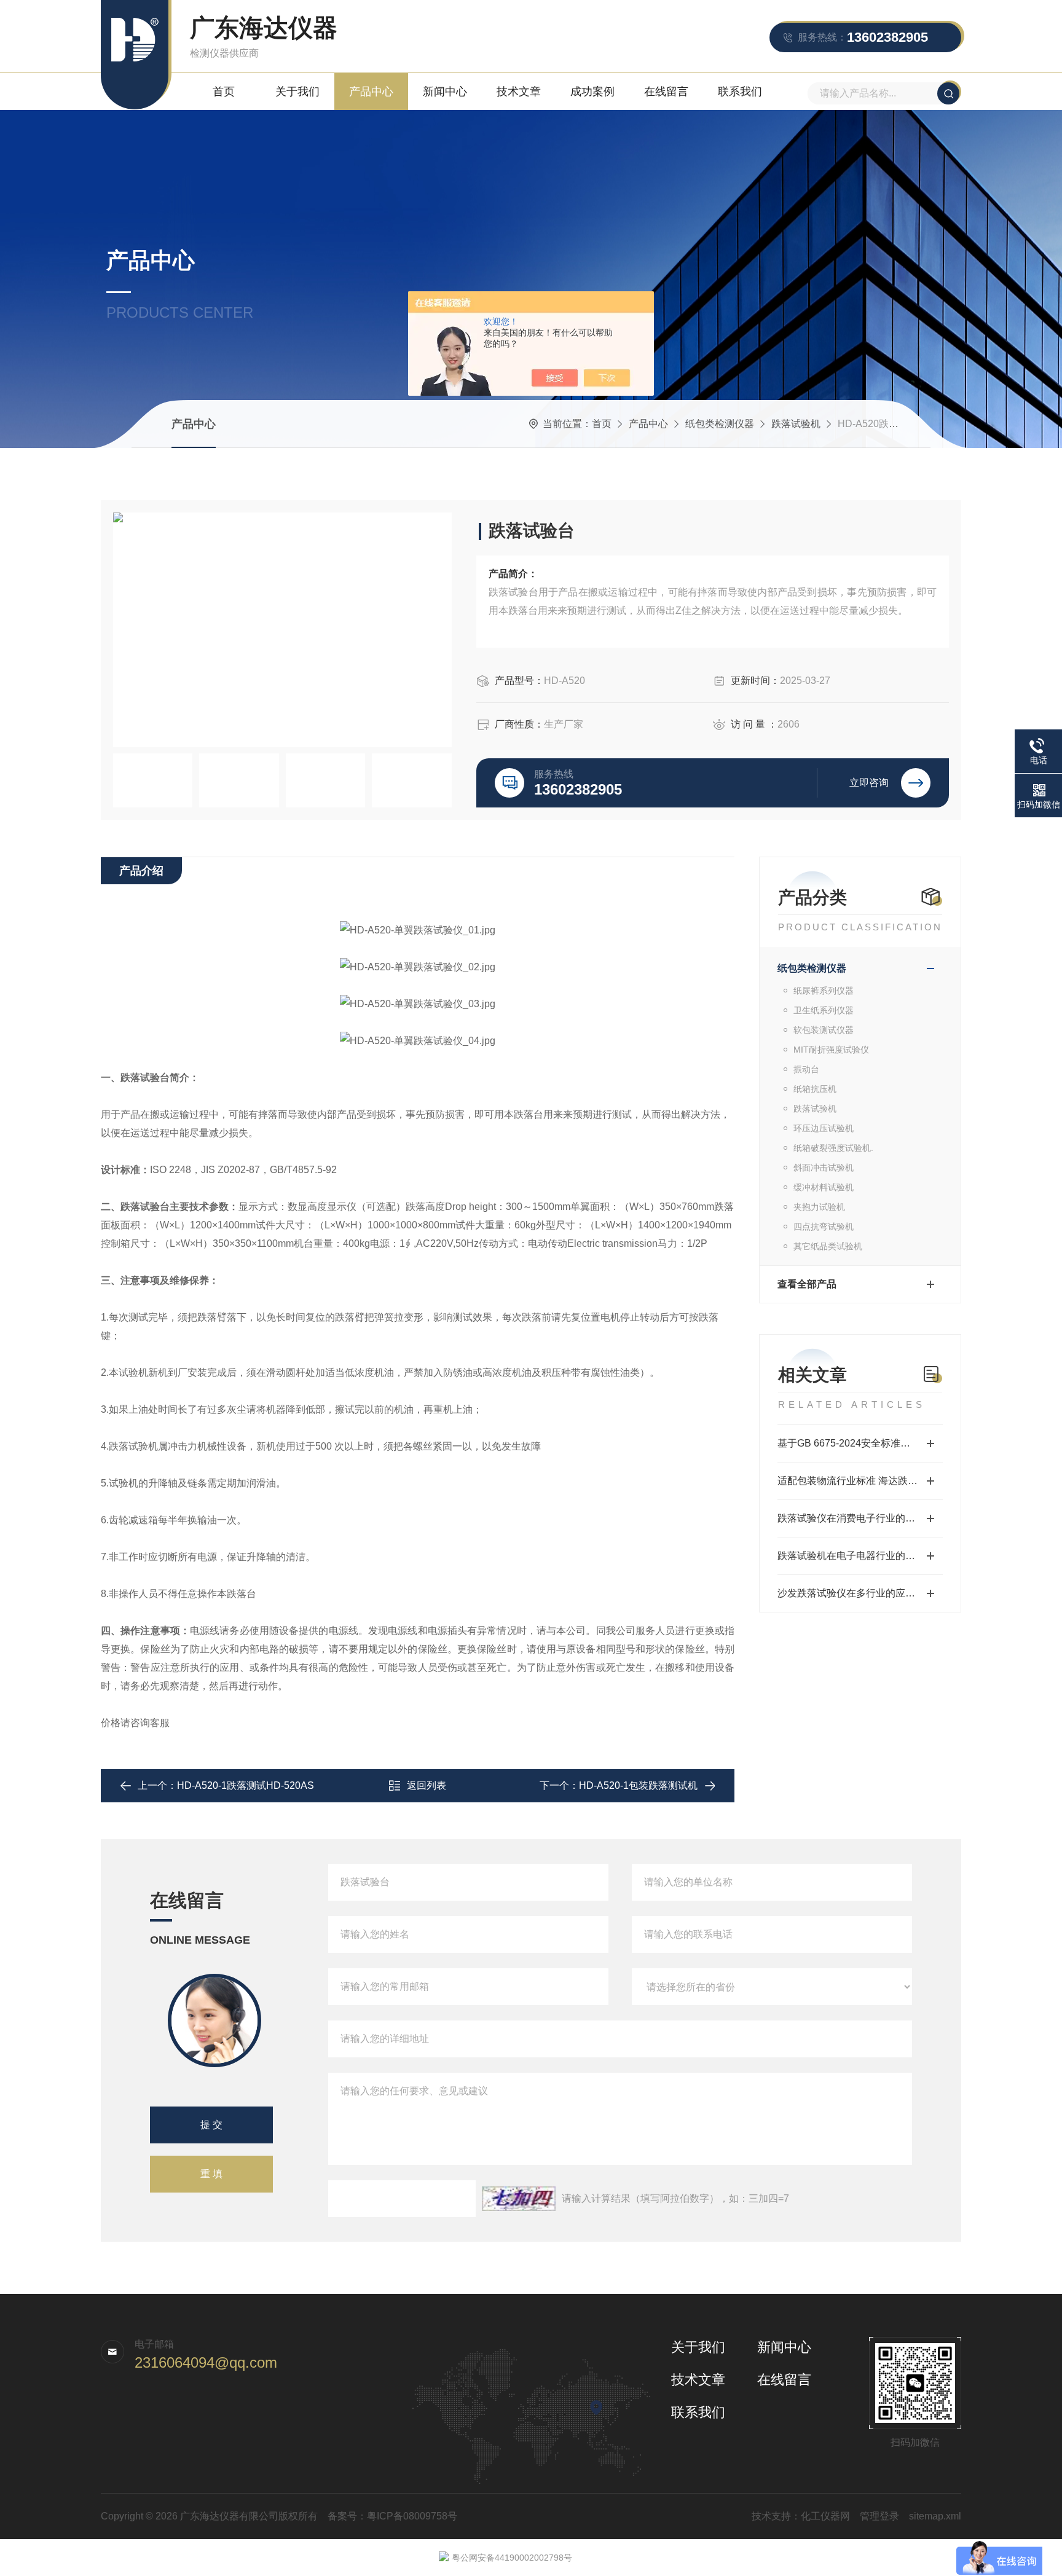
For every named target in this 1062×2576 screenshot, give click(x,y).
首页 (224, 92)
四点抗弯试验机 (824, 1227)
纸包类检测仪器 (720, 424)
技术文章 (519, 92)
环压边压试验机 (824, 1128)
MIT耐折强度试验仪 (831, 1050)
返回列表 (427, 1785)
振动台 (806, 1069)
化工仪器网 (825, 2516)
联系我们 (740, 92)
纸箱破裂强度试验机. (833, 1148)
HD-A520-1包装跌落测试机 (638, 1785)
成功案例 (592, 92)
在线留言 (666, 92)
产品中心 (371, 92)
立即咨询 (869, 783)
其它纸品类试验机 (828, 1246)
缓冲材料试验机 (824, 1187)
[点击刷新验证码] (519, 2199)
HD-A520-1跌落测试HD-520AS (246, 1785)
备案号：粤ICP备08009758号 (392, 2516)
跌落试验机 (796, 424)
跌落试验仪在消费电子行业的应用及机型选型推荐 (860, 1518)
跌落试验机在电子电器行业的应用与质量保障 (860, 1556)
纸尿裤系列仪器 (824, 991)
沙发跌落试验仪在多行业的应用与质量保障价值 (860, 1593)
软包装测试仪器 (824, 1030)
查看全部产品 (807, 1284)
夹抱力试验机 (819, 1207)
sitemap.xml (935, 2516)
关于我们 (297, 92)
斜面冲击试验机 (824, 1168)
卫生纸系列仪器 (824, 1010)
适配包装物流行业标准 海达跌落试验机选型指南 (860, 1481)
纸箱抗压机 (815, 1089)
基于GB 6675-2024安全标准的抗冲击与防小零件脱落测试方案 (860, 1443)
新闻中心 (445, 92)
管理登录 (879, 2516)
